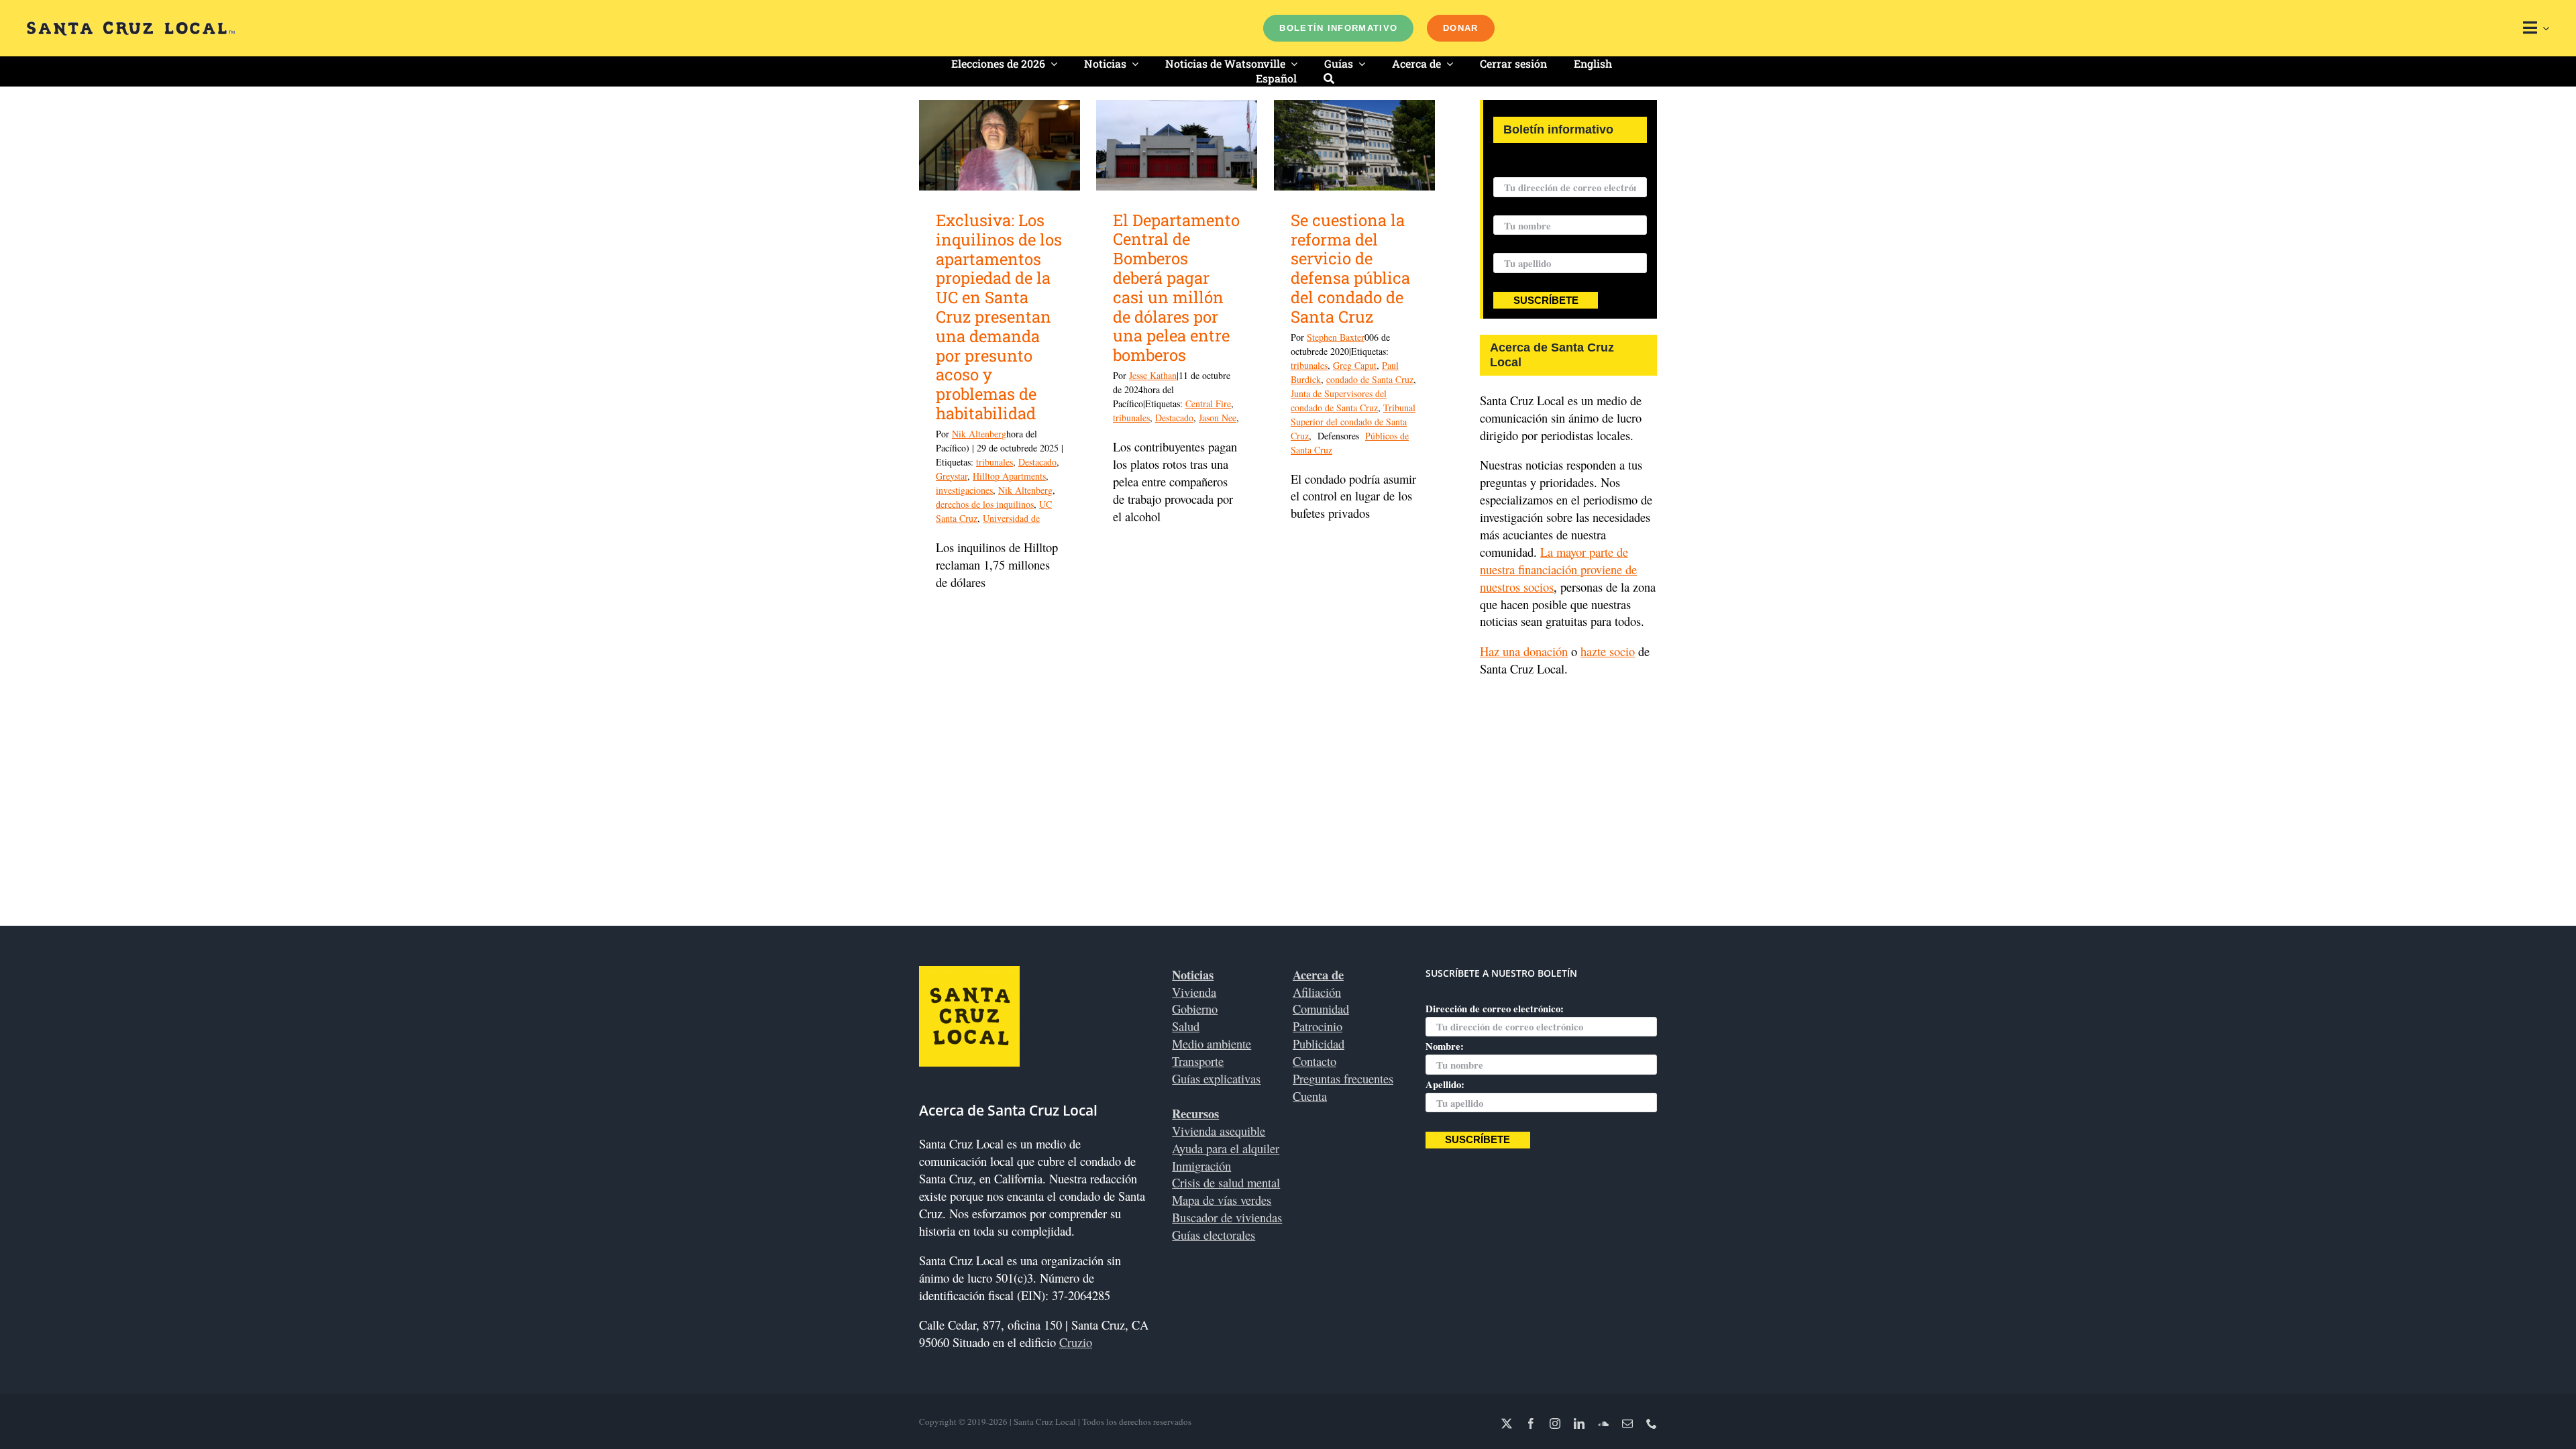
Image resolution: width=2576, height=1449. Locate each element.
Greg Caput (1355, 365)
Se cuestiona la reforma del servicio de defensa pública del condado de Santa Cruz (1350, 268)
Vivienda (1194, 992)
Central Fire (1208, 404)
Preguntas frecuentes (1343, 1078)
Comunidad (1321, 1009)
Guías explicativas (1216, 1078)
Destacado (1037, 462)
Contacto (1314, 1061)
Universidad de (1011, 518)
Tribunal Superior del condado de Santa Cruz (1353, 422)
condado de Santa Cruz (1370, 379)
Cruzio (1076, 1342)
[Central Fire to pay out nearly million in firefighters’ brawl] (1177, 145)
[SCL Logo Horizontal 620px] (131, 27)
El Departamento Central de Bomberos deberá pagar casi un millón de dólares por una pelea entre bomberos (1176, 288)
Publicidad (1319, 1043)
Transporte (1198, 1061)
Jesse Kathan (1153, 375)
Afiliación (1317, 992)
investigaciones (964, 490)
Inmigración (1201, 1166)
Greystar (952, 476)
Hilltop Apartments (1009, 476)
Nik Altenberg (979, 434)
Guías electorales (1214, 1235)
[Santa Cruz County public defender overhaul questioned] (1354, 145)
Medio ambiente (1212, 1043)
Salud (1186, 1026)
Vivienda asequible (1219, 1131)
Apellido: (1513, 244)
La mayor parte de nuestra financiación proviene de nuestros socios (1558, 569)
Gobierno (1195, 1009)
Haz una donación (1524, 651)
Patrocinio (1318, 1026)
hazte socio (1608, 651)
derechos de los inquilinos (985, 504)
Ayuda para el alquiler (1226, 1148)
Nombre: (1512, 207)
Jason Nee (1218, 418)
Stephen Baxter (1336, 337)
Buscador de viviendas (1227, 1217)
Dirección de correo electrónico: (1562, 168)
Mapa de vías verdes (1222, 1200)
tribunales (995, 462)
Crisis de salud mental (1226, 1182)
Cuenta (1310, 1096)
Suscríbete (1546, 301)
